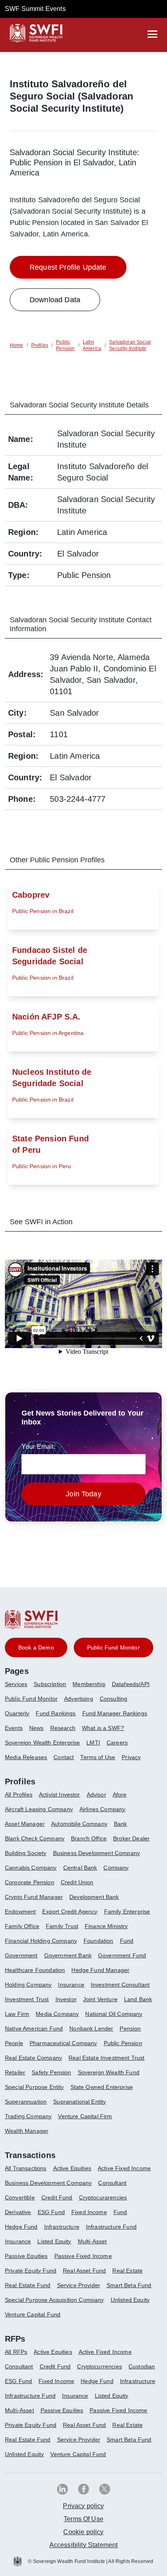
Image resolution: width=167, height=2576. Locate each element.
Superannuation (26, 2102)
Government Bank (68, 1955)
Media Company (57, 2014)
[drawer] (152, 34)
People (14, 2043)
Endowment (20, 1911)
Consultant (112, 2183)
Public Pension (123, 2043)
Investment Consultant (120, 1985)
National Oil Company (114, 2014)
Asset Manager (25, 1824)
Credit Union (77, 1882)
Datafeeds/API (131, 1684)
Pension (130, 2028)
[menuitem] (19, 1687)
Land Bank (138, 1999)
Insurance (71, 1985)
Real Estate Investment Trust (106, 2058)
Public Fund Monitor (31, 1699)
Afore (120, 1795)
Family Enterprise (127, 1911)
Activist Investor (60, 1795)
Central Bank (80, 1868)
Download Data (55, 300)
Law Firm (17, 2014)
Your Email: (39, 1447)
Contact (64, 1757)
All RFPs (16, 2352)
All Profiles (19, 1795)
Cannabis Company (31, 1868)
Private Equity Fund (31, 2271)
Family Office (22, 1926)
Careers (117, 1743)
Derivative (18, 2212)
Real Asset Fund (84, 2271)
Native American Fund (34, 2028)
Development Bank (94, 1897)
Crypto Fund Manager (34, 1897)
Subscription (50, 1684)
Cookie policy (83, 2532)
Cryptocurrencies (100, 2366)
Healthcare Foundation (35, 1970)
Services (16, 1684)
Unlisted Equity (130, 2300)
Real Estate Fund (28, 2285)
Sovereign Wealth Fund (109, 2072)
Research (63, 1728)
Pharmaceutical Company (63, 2043)
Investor (66, 1999)
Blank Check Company (35, 1838)
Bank (121, 1824)
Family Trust (62, 1926)
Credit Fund (57, 2197)
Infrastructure (62, 2227)
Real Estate (127, 2271)
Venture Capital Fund (33, 2314)
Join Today (83, 1494)
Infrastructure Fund (111, 2227)
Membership (89, 1684)
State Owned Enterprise (102, 2087)
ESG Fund (51, 2212)
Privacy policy (83, 2506)
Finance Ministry (106, 1926)
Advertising (79, 1699)
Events (14, 1728)
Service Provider (79, 2285)
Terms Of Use (83, 2519)
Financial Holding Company (41, 1941)
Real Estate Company (33, 2058)
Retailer (15, 2072)
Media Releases (26, 1757)
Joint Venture (100, 1999)
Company (116, 1868)
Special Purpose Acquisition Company (55, 2300)
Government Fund (122, 1955)
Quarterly (17, 1713)
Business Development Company (96, 1853)
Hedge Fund (21, 2227)
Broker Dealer (131, 1838)
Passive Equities (26, 2256)
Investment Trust (27, 1999)
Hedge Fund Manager (100, 1970)
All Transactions (26, 2168)
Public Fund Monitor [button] (113, 1647)
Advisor (96, 1795)
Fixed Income (89, 2212)
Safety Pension (51, 2072)
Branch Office (89, 1838)
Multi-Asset (92, 2241)
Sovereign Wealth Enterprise (42, 1743)
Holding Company (28, 1985)
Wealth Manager (27, 2131)
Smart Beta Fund (129, 2285)
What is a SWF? (103, 1728)
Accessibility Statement (84, 2545)
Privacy (131, 1757)
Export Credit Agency (70, 1911)
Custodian (142, 2366)
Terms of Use (98, 1757)
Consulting (114, 1699)
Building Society (26, 1853)
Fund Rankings (56, 1713)
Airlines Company (103, 1809)
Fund (127, 1941)
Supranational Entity (79, 2102)
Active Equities (72, 2168)
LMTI (93, 1743)
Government (21, 1955)
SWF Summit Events (35, 9)
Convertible (20, 2197)
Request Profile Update (68, 267)
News (36, 1728)
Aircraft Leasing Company (39, 1809)
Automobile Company (79, 1824)
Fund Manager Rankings (115, 1713)
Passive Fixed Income (83, 2256)
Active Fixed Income (124, 2168)
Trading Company (28, 2116)
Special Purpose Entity (34, 2087)
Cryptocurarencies (103, 2197)
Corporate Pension (30, 1882)
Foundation (98, 1941)
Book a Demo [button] (36, 1647)
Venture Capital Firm (85, 2116)
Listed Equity (54, 2241)
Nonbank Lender (91, 2028)
